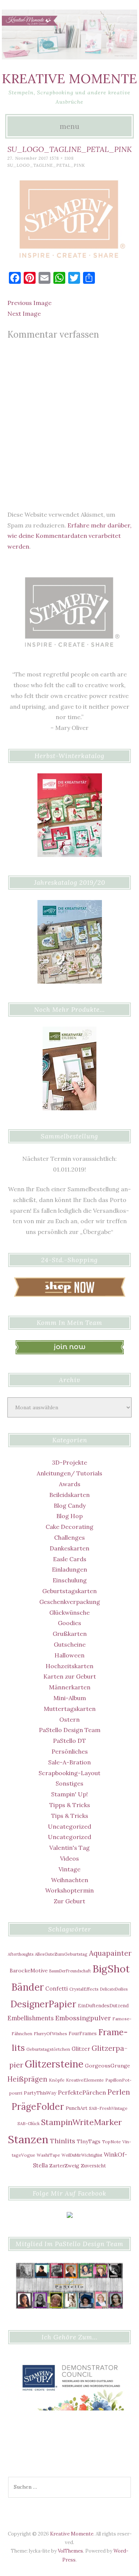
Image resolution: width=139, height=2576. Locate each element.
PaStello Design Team (70, 1730)
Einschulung (70, 1580)
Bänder (28, 1987)
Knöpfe (57, 2080)
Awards (70, 1484)
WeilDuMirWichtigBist (82, 2155)
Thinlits (63, 2141)
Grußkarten (70, 1634)
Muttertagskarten (70, 1709)
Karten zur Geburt (70, 1676)
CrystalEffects (84, 1989)
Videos (69, 1858)
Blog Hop (69, 1516)
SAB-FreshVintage (108, 2108)
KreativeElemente (85, 2080)
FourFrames (83, 2033)
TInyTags (89, 2141)
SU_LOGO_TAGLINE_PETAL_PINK (46, 165)
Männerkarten (70, 1687)
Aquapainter (110, 1953)
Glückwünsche (69, 1612)
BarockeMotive (29, 1971)
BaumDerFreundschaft (70, 1971)
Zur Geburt (69, 1901)
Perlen (119, 2092)
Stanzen (28, 2139)
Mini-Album (70, 1698)
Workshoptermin (69, 1890)
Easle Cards (70, 1559)
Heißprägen (27, 2079)
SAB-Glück (29, 2123)
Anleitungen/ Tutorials (69, 1473)
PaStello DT (69, 1741)
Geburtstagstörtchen (48, 2049)
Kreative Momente (69, 79)
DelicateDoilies (114, 1989)
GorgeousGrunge (107, 2066)
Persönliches (70, 1751)
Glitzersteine (54, 2064)
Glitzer (81, 2049)
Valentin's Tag (69, 1848)
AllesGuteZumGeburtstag (61, 1954)
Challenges (69, 1537)
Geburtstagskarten (69, 1591)
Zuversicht (93, 2166)
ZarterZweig (64, 2166)
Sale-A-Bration (69, 1762)
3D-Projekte (69, 1462)
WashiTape (48, 2155)
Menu (69, 126)
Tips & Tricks (70, 1816)
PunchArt (77, 2108)
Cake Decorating (69, 1527)
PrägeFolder (38, 2106)
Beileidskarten (69, 1495)
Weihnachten (70, 1880)
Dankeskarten (69, 1548)
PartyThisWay (40, 2093)
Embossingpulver (83, 2018)
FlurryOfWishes (50, 2033)
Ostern (69, 1719)
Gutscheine (70, 1644)
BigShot (111, 1969)
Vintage (69, 1869)
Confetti (57, 1989)
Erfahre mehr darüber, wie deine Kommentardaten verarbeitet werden (69, 536)
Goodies (69, 1623)
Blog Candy (70, 1505)
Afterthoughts (21, 1954)
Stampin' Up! (69, 1794)
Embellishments (31, 2018)
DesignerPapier (43, 2004)
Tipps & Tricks (70, 1805)
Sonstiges (69, 1783)
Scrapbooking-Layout (69, 1773)
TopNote (111, 2142)
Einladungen (69, 1569)
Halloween (69, 1655)
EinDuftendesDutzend (103, 2005)
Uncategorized (69, 1826)
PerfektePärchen (82, 2092)
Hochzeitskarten (69, 1666)
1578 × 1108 (62, 158)
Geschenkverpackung (70, 1602)
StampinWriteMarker (82, 2122)
